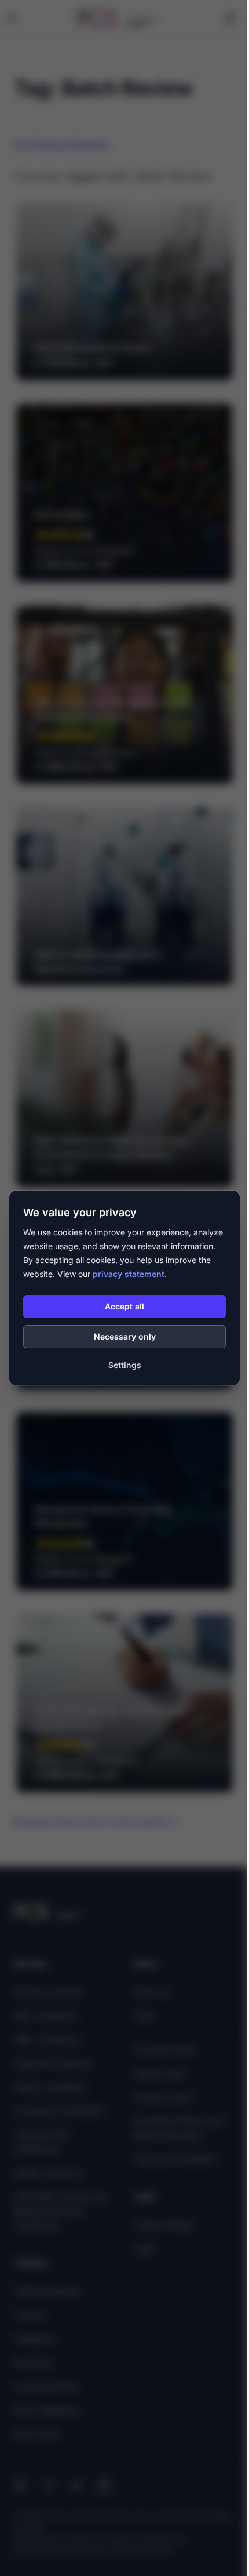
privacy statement (129, 1274)
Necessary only (125, 1336)
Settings (125, 1365)
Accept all (124, 1306)
